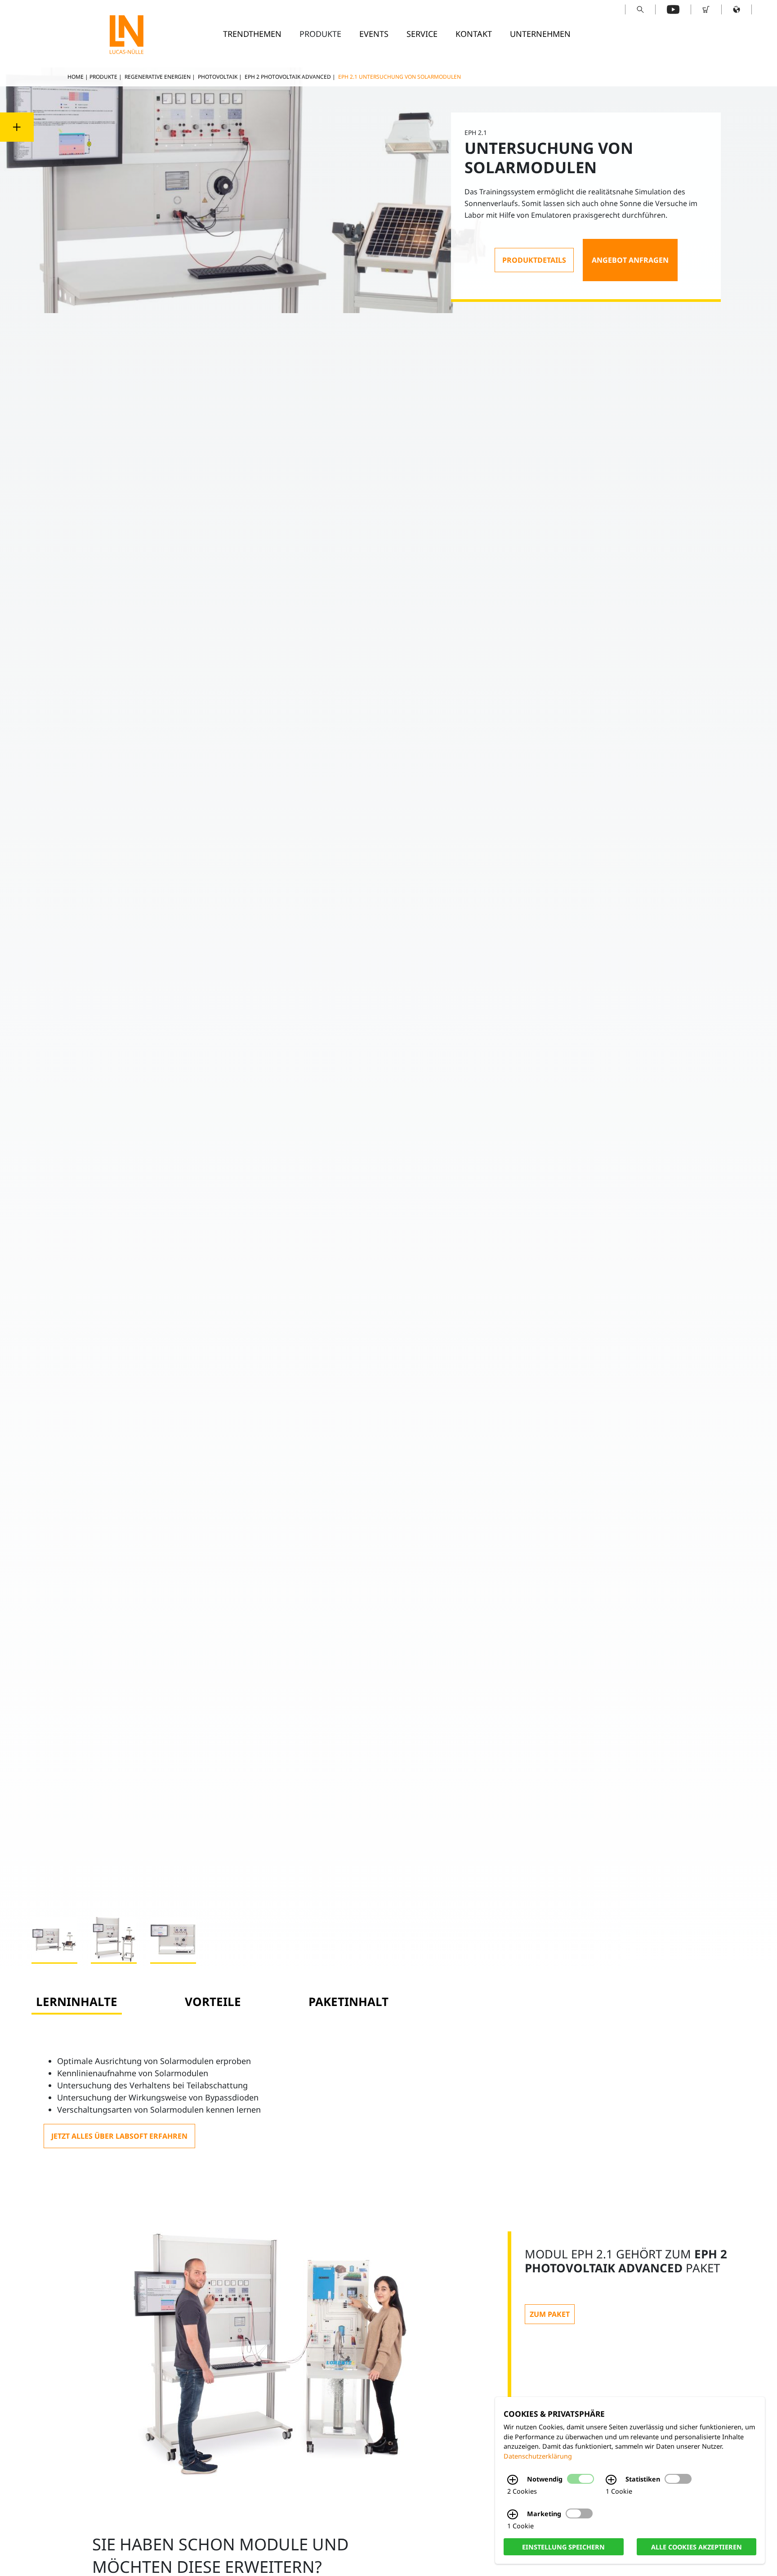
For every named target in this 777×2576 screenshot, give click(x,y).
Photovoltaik (218, 77)
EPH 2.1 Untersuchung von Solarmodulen (400, 77)
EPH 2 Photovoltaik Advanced (288, 77)
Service (422, 34)
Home (76, 77)
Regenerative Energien (158, 77)
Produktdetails (534, 260)
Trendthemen (252, 34)
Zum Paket (550, 2314)
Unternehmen (540, 34)
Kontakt (474, 34)
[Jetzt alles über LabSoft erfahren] (119, 2136)
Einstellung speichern (563, 2547)
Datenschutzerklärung (538, 2456)
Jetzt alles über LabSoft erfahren (119, 2136)
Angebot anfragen (630, 260)
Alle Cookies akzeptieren (697, 2547)
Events (374, 34)
